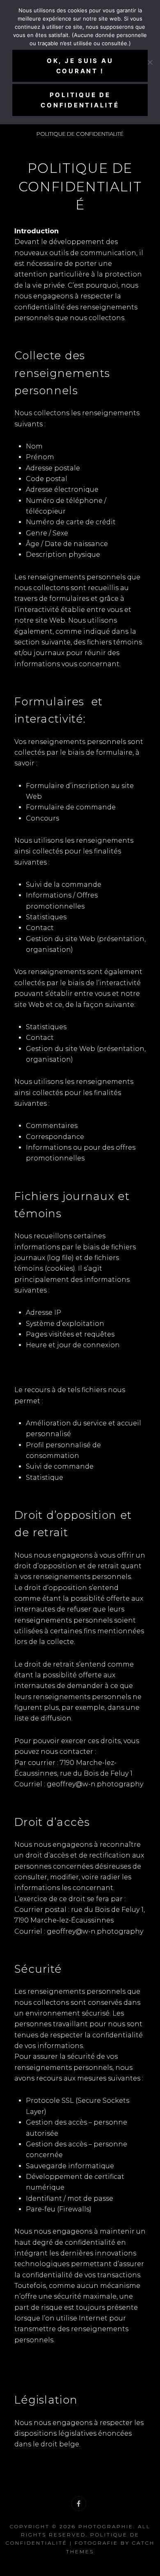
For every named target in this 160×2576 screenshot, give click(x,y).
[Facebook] (79, 2504)
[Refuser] (150, 62)
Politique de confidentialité (80, 100)
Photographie (106, 2526)
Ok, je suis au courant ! (80, 66)
